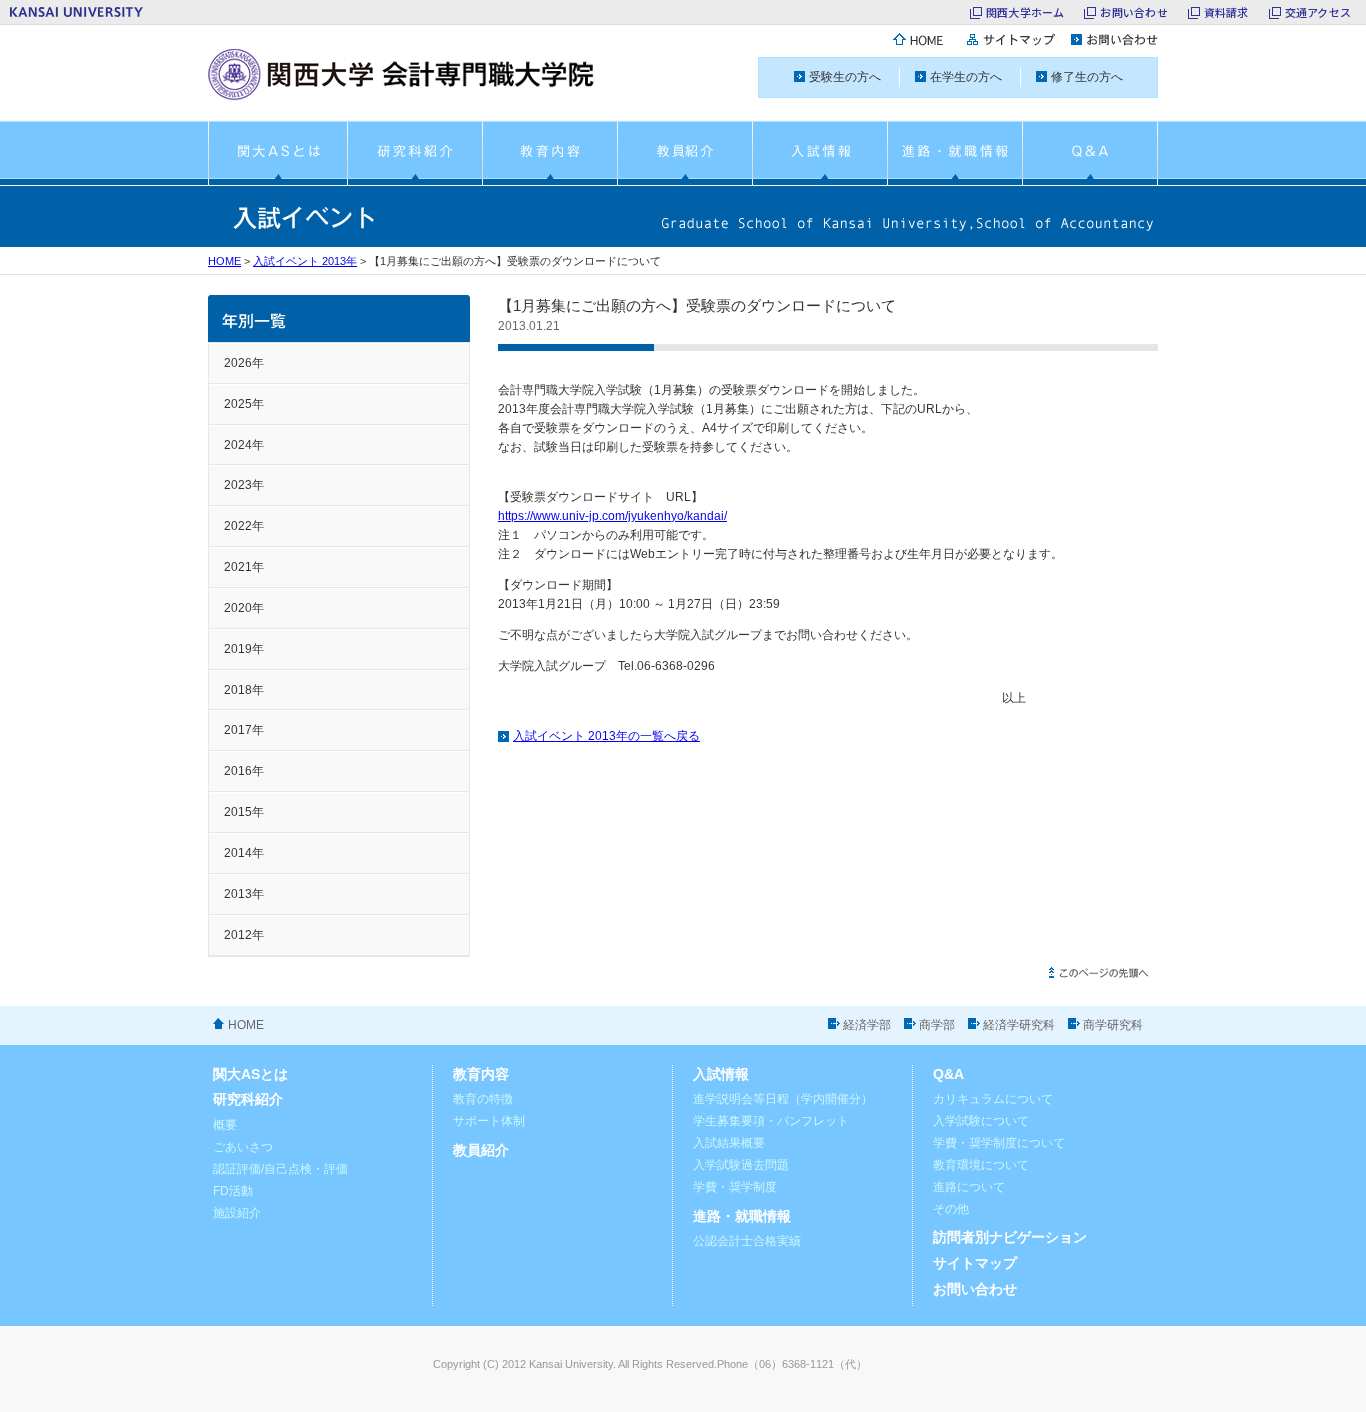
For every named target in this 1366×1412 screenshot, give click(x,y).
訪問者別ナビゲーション (1010, 1237)
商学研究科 (1113, 1025)
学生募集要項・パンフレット (771, 1121)
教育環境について (981, 1165)
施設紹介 (237, 1213)
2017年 (244, 730)
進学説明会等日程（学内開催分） (783, 1099)
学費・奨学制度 (735, 1187)
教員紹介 (481, 1150)
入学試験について (981, 1121)
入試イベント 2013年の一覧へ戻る (606, 736)
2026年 (244, 363)
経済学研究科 (1019, 1025)
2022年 (244, 526)
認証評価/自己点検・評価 (280, 1169)
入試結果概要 (729, 1143)
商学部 (937, 1025)
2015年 (244, 812)
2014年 (244, 853)
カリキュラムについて (993, 1099)
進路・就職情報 (742, 1216)
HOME (224, 261)
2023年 (244, 485)
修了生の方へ (1087, 77)
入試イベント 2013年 (305, 261)
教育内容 (481, 1074)
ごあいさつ (243, 1147)
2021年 (244, 567)
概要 (225, 1125)
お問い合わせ (1133, 12)
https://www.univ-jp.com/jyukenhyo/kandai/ (612, 516)
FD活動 (233, 1191)
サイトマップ (975, 1263)
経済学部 (867, 1025)
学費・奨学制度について (999, 1143)
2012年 (244, 935)
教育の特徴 (483, 1099)
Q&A (948, 1074)
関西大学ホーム (1025, 12)
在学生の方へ (966, 77)
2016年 (244, 771)
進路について (969, 1187)
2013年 (244, 894)
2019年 (244, 649)
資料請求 (1226, 12)
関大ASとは (250, 1074)
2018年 (244, 690)
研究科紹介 (248, 1099)
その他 (951, 1209)
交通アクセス (1318, 12)
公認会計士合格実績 (747, 1241)
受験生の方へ (845, 77)
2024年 (244, 445)
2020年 (244, 608)
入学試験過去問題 (741, 1165)
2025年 (244, 404)
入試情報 (721, 1074)
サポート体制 (489, 1121)
